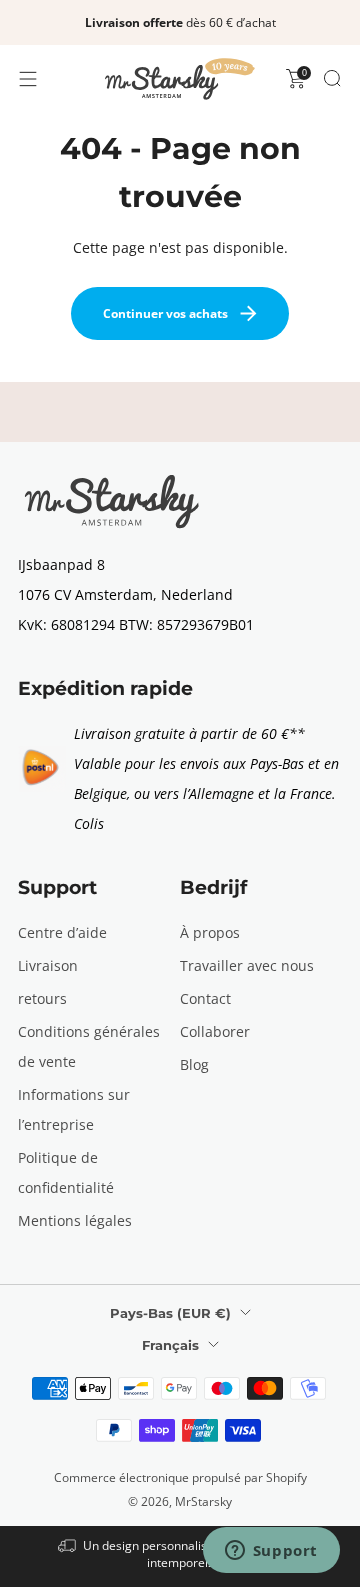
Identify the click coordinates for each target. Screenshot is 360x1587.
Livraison (48, 965)
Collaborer (215, 1031)
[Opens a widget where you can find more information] (271, 1552)
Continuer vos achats (165, 313)
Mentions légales (75, 1220)
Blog (194, 1064)
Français (170, 1345)
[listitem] (180, 23)
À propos (210, 932)
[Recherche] (332, 78)
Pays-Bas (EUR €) (170, 1313)
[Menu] (28, 79)
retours (42, 998)
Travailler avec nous (247, 965)
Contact (205, 998)
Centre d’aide (62, 932)
